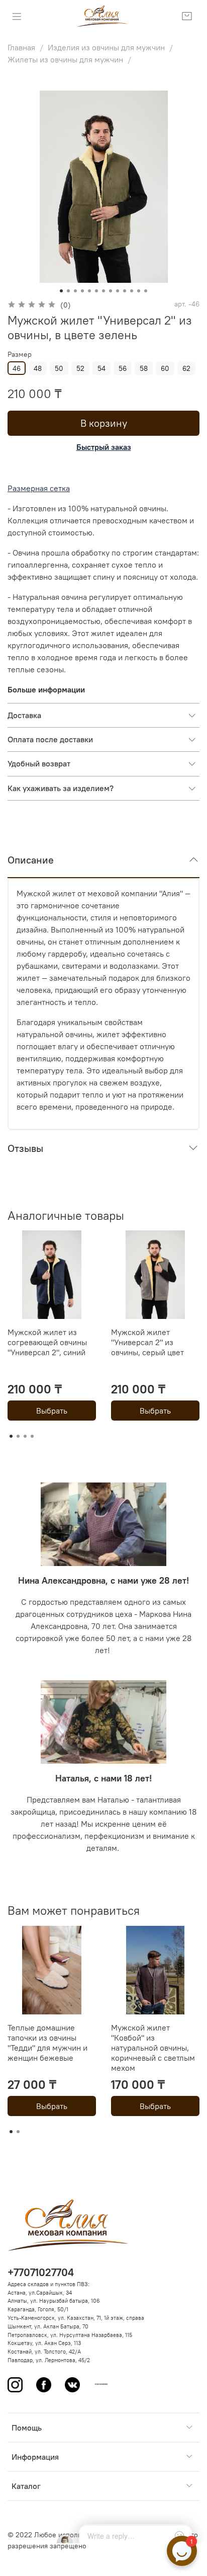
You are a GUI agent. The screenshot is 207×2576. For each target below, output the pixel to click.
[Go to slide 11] (132, 291)
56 (123, 368)
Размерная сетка (39, 488)
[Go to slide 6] (96, 291)
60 (165, 368)
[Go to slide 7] (103, 291)
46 (17, 368)
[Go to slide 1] (61, 291)
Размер (20, 355)
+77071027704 (41, 2272)
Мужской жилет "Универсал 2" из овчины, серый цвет (147, 1342)
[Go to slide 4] (82, 291)
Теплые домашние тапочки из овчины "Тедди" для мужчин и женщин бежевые (47, 2043)
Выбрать (52, 1411)
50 (59, 368)
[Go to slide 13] (146, 291)
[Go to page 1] (11, 1436)
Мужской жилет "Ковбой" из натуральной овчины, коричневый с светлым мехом (153, 2048)
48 (38, 368)
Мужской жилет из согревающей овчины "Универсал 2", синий (47, 1342)
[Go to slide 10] (125, 291)
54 (101, 368)
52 (80, 368)
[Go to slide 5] (89, 291)
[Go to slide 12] (139, 291)
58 (144, 368)
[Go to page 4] (32, 1436)
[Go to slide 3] (75, 291)
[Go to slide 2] (68, 291)
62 (186, 368)
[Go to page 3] (25, 1436)
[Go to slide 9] (118, 291)
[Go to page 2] (18, 1436)
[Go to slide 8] (111, 291)
